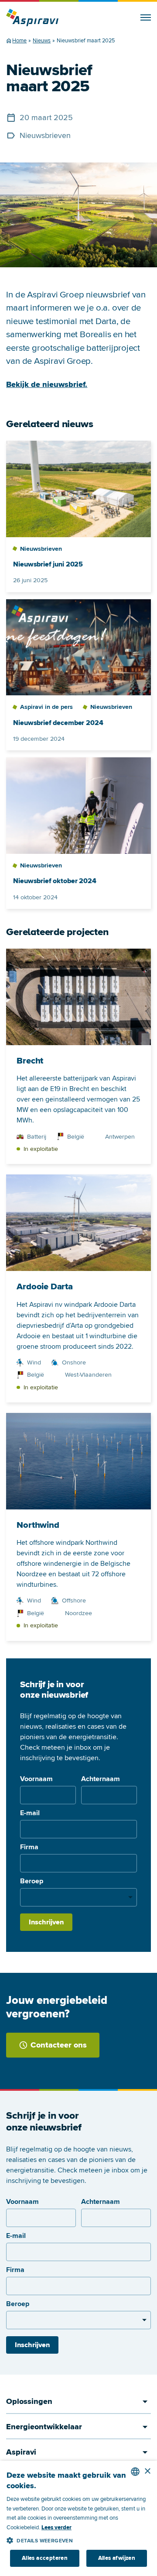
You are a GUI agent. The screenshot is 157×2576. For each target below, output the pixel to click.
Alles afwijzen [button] (117, 2558)
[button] (78, 2539)
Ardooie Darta (44, 1287)
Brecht (30, 1061)
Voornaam (36, 1779)
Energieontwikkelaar (44, 2427)
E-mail (30, 1813)
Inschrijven (46, 1922)
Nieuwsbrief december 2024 (58, 723)
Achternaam (101, 1779)
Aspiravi (21, 2452)
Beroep (32, 1881)
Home (19, 41)
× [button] (147, 2471)
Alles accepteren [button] (45, 2558)
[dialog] (78, 2518)
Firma (29, 1847)
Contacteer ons (59, 2045)
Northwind (38, 1525)
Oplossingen (29, 2401)
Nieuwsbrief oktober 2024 (55, 881)
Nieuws (42, 41)
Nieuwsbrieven (45, 135)
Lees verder (56, 2528)
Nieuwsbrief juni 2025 (48, 565)
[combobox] (135, 2472)
